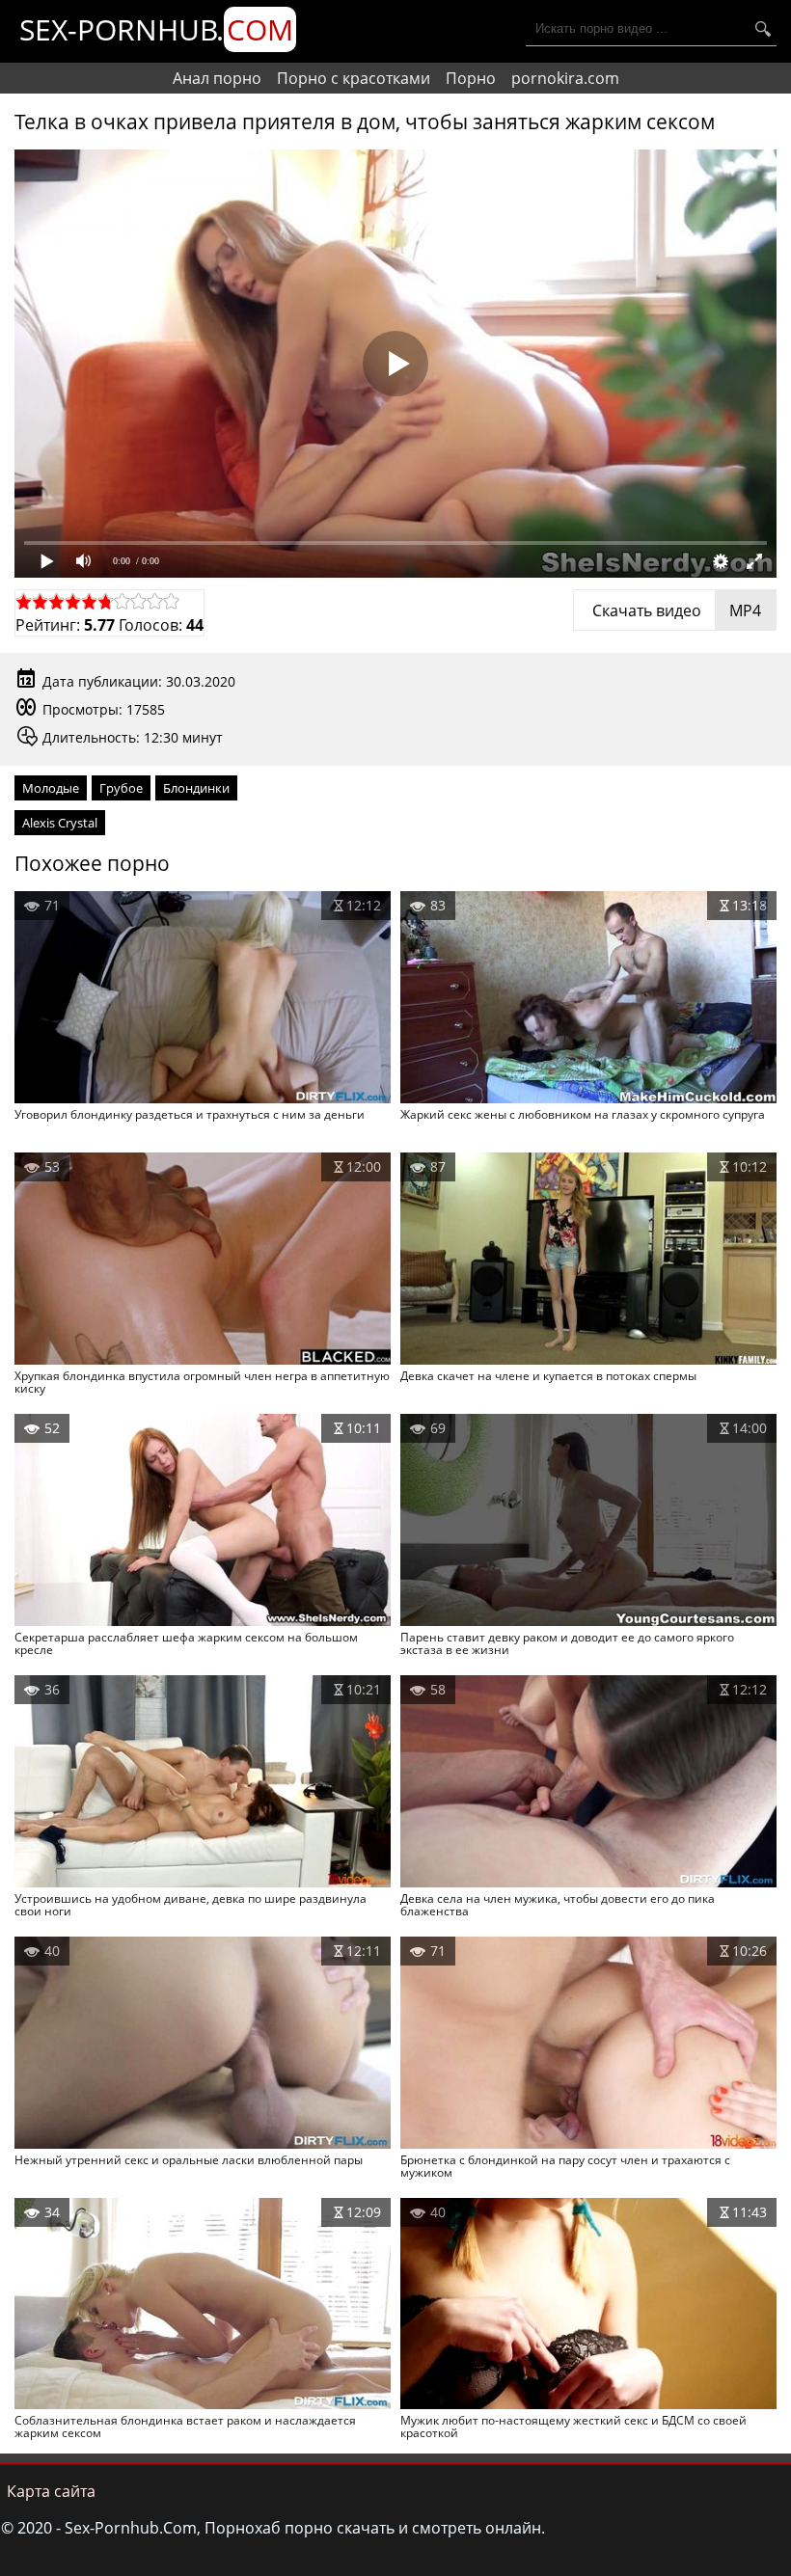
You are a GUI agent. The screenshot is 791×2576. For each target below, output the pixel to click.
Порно (471, 78)
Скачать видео (675, 610)
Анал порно (217, 78)
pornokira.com (565, 78)
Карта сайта (51, 2491)
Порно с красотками (354, 78)
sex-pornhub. (156, 29)
